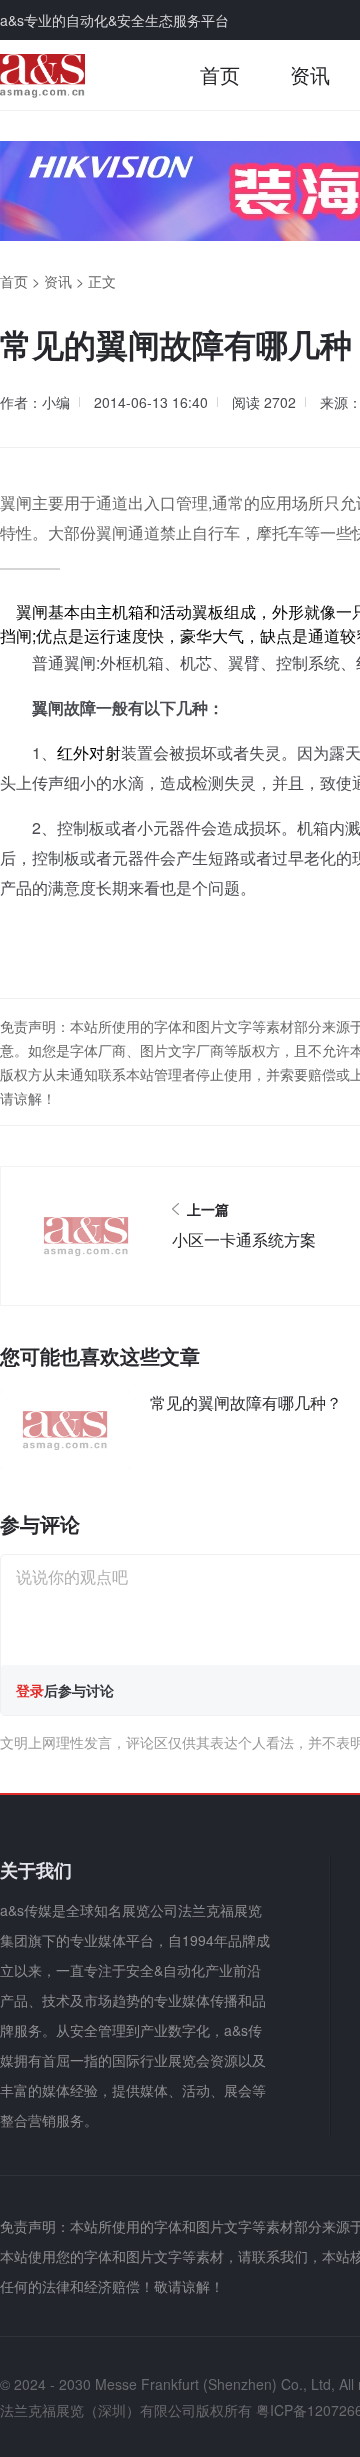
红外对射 (89, 752)
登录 (30, 1690)
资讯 (310, 74)
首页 (220, 74)
